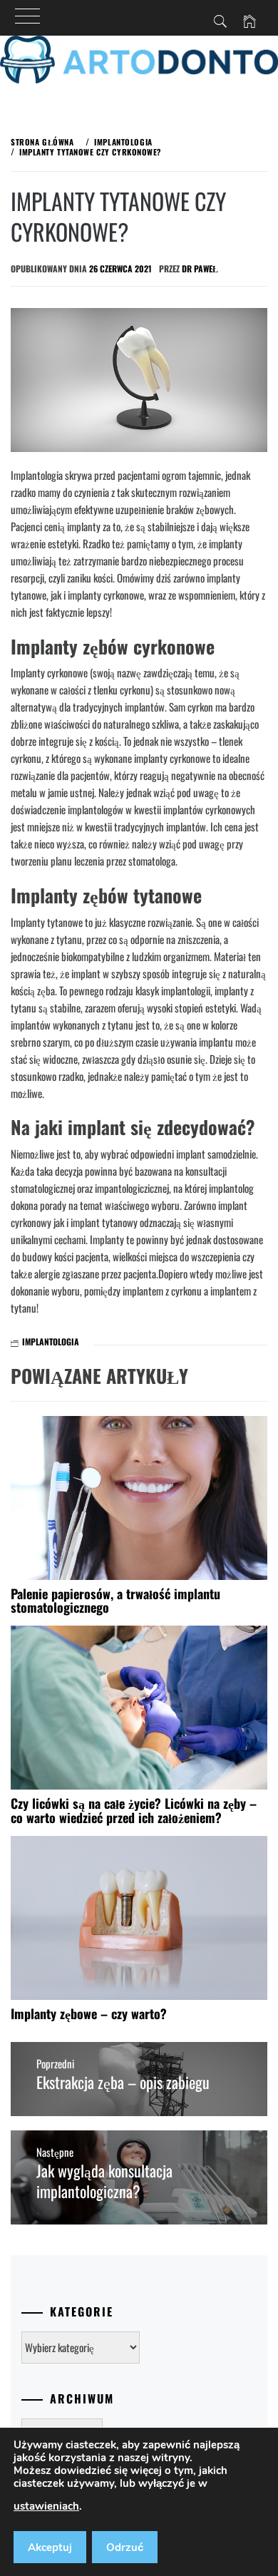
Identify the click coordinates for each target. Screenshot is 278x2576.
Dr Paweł (200, 268)
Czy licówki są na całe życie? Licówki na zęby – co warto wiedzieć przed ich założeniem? (134, 1810)
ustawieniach (46, 2506)
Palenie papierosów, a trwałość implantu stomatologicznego (115, 1601)
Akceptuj (50, 2547)
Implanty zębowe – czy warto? (89, 2013)
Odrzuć (125, 2547)
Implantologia (51, 1341)
